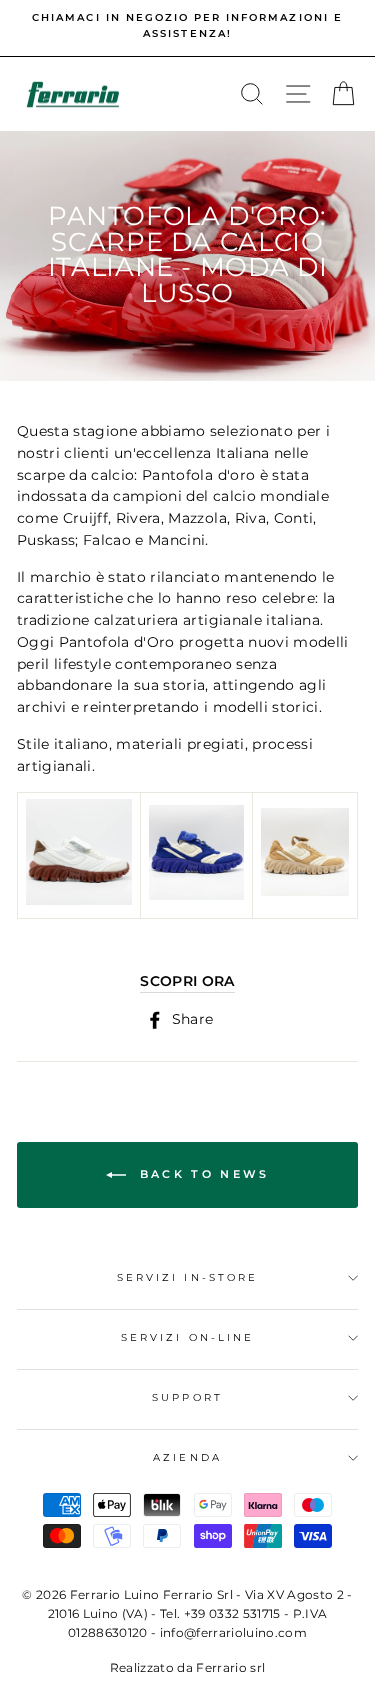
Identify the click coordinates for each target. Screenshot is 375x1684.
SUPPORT (187, 1397)
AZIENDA (187, 1457)
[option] (187, 26)
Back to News (202, 1174)
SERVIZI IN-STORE (187, 1277)
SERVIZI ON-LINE (187, 1337)
